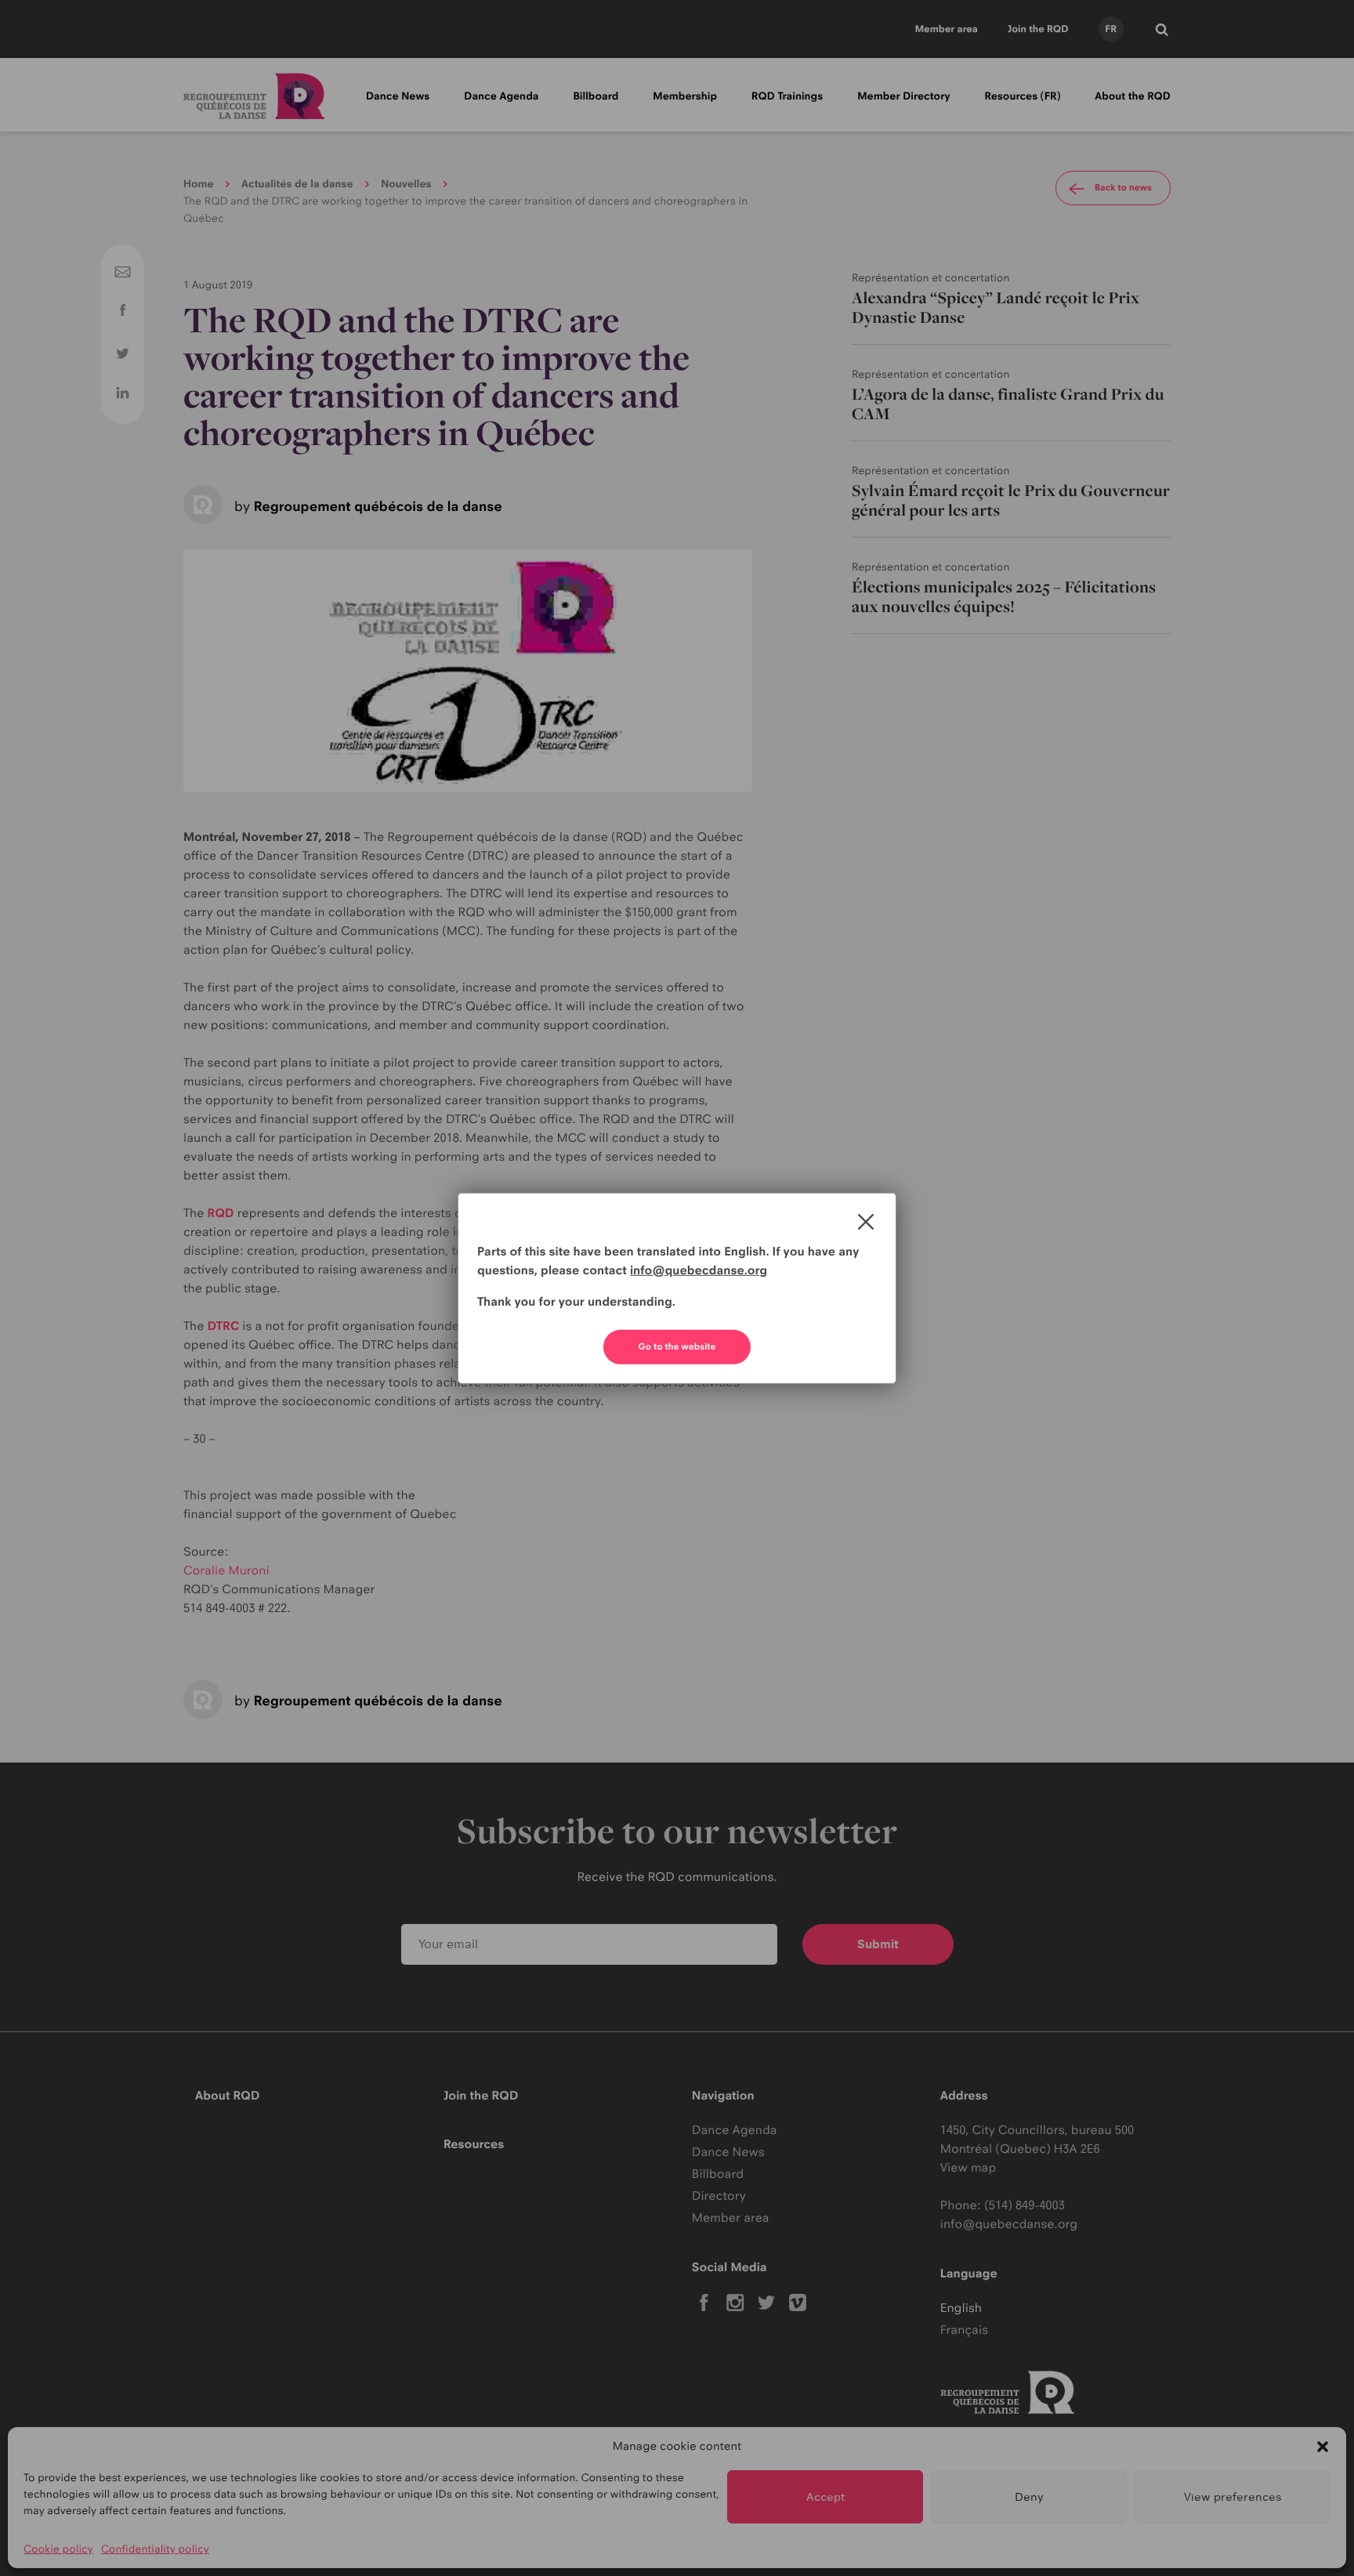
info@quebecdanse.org (699, 1270)
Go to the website (677, 1346)
